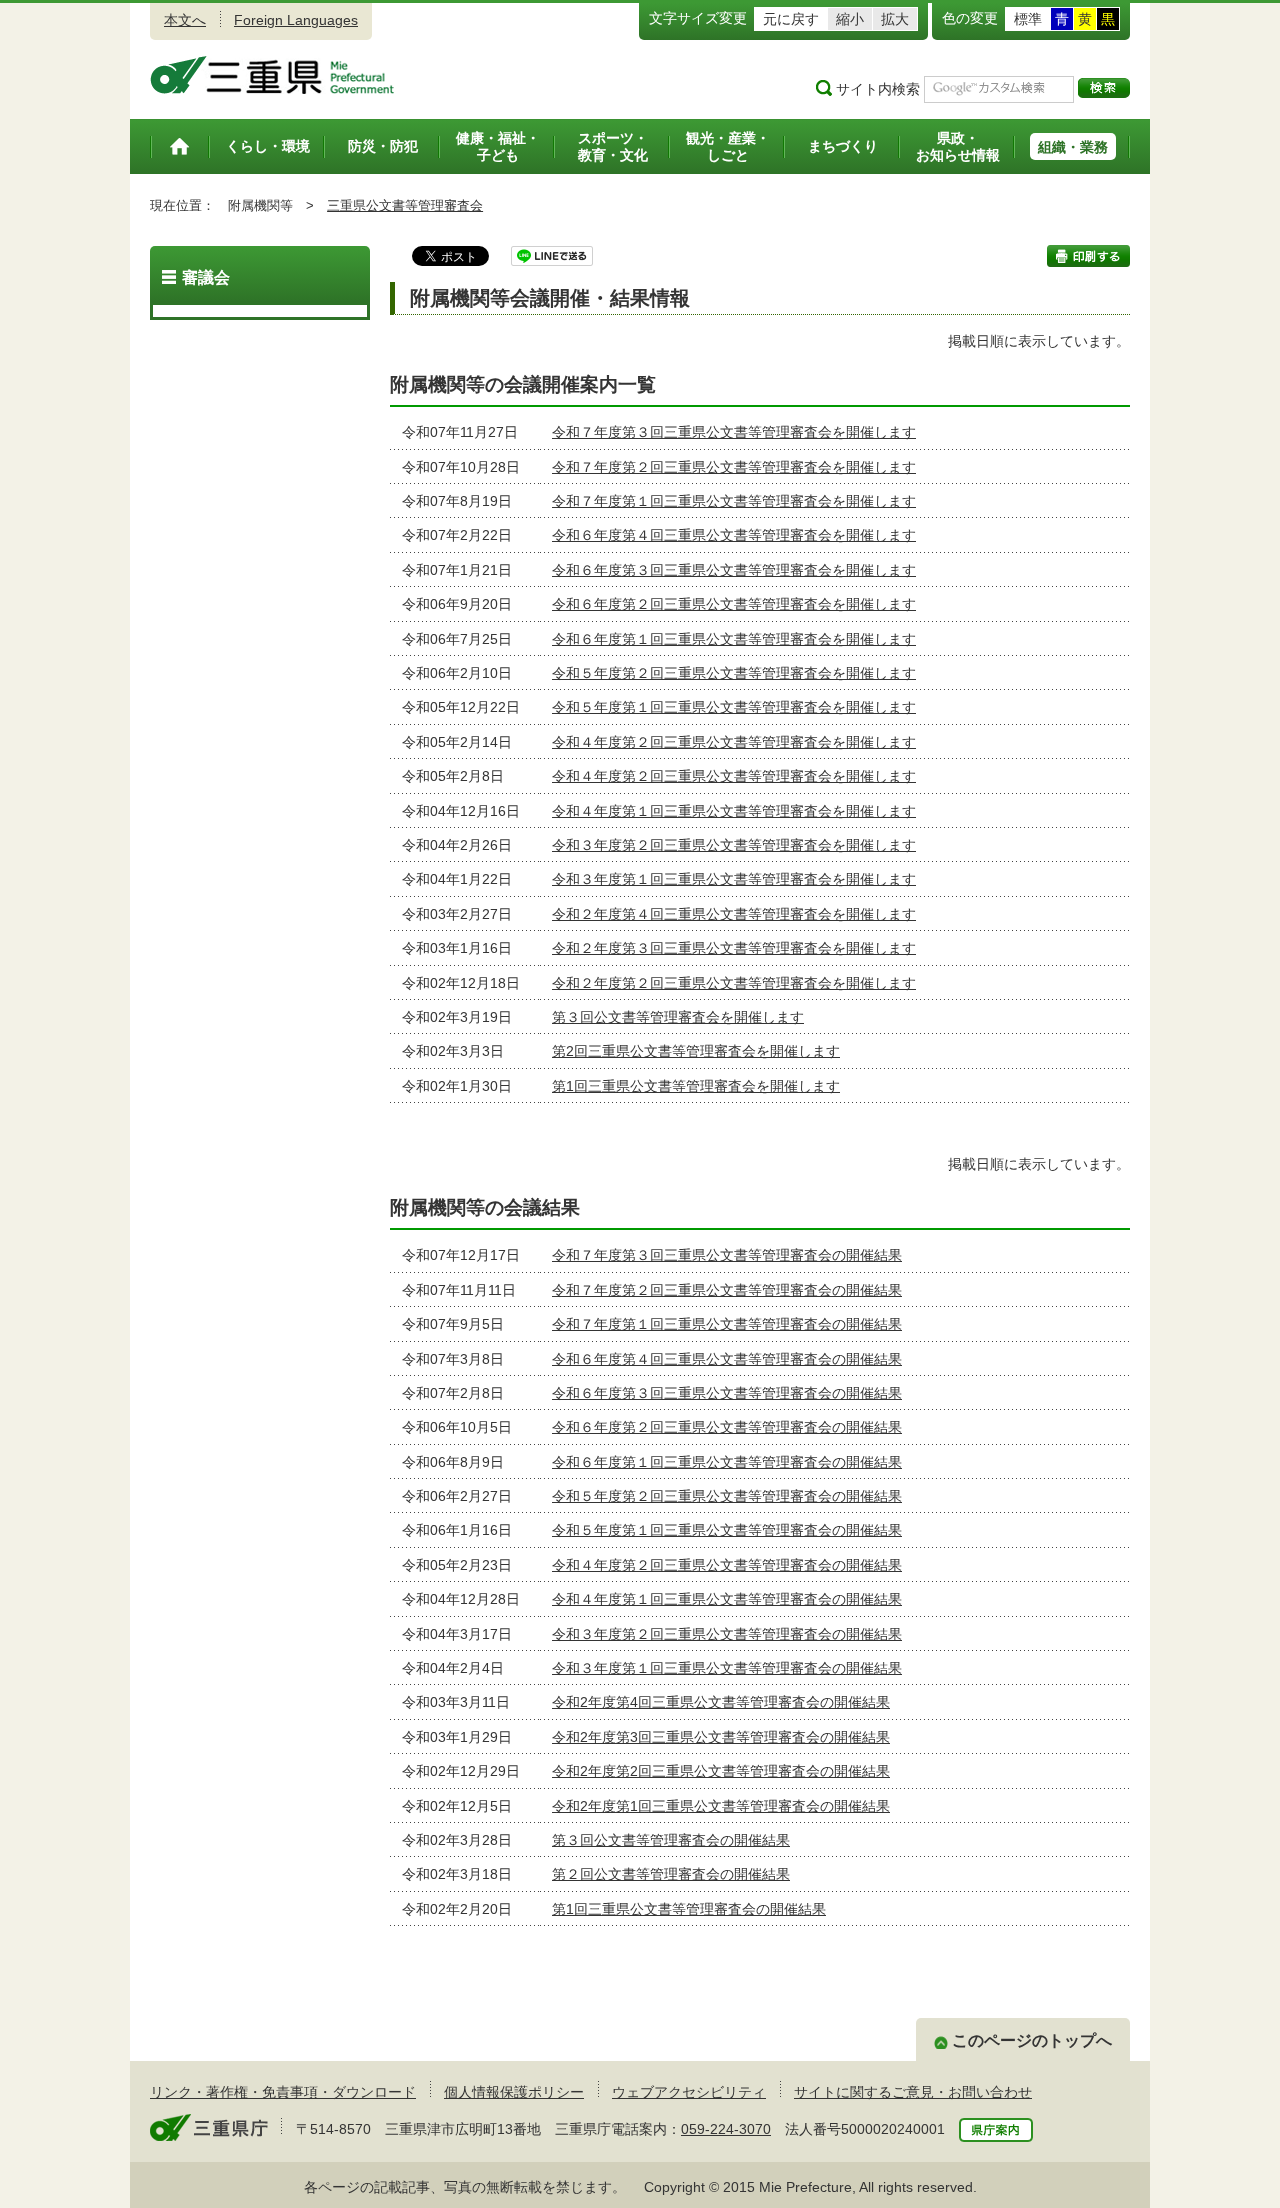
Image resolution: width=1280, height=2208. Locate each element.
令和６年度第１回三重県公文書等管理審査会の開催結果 (727, 1462)
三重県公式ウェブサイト (272, 75)
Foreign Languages (296, 20)
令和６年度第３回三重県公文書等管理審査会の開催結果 (727, 1393)
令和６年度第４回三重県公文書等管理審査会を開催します (734, 535)
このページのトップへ (1032, 2040)
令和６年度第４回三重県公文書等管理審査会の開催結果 (727, 1359)
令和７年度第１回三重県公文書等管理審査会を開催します (734, 501)
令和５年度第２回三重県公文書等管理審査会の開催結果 (727, 1496)
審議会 (206, 277)
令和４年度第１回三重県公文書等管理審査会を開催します (734, 811)
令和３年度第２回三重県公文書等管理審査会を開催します (734, 845)
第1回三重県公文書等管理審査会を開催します (696, 1086)
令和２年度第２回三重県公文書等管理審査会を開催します (734, 983)
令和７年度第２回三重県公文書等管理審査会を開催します (734, 467)
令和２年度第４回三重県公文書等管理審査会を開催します (734, 914)
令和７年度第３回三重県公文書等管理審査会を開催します (734, 432)
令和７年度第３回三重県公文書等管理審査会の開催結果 (727, 1255)
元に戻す (791, 19)
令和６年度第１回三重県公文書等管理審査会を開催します (734, 639)
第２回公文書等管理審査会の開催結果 (671, 1874)
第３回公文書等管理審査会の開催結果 (671, 1840)
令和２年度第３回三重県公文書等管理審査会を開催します (734, 948)
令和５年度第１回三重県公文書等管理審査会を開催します (734, 707)
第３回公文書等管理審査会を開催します (678, 1017)
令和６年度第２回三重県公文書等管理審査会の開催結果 (727, 1427)
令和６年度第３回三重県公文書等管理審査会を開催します (734, 570)
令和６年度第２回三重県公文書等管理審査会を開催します (734, 604)
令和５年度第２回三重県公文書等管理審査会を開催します (734, 673)
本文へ (185, 20)
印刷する (1088, 256)
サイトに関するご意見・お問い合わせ (913, 2092)
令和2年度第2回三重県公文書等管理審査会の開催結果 (721, 1771)
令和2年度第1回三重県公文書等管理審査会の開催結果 (721, 1806)
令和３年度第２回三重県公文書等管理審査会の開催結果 (727, 1634)
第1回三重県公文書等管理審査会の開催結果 (689, 1909)
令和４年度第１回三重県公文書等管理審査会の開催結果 (727, 1599)
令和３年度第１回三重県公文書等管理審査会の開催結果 (727, 1668)
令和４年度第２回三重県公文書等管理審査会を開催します (734, 742)
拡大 (895, 19)
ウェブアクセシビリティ (689, 2092)
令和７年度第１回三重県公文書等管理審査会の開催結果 (727, 1324)
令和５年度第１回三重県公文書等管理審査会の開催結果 (727, 1530)
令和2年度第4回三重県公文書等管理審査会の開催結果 (721, 1702)
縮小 (850, 19)
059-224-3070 (726, 2129)
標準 (1028, 19)
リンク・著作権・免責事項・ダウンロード (283, 2092)
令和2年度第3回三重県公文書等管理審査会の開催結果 (721, 1737)
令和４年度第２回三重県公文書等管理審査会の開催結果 (727, 1565)
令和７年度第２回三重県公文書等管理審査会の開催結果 (727, 1290)
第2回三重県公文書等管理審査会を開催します (696, 1051)
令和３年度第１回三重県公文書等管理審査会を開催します (734, 879)
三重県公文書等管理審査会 (405, 205)
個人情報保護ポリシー (514, 2092)
